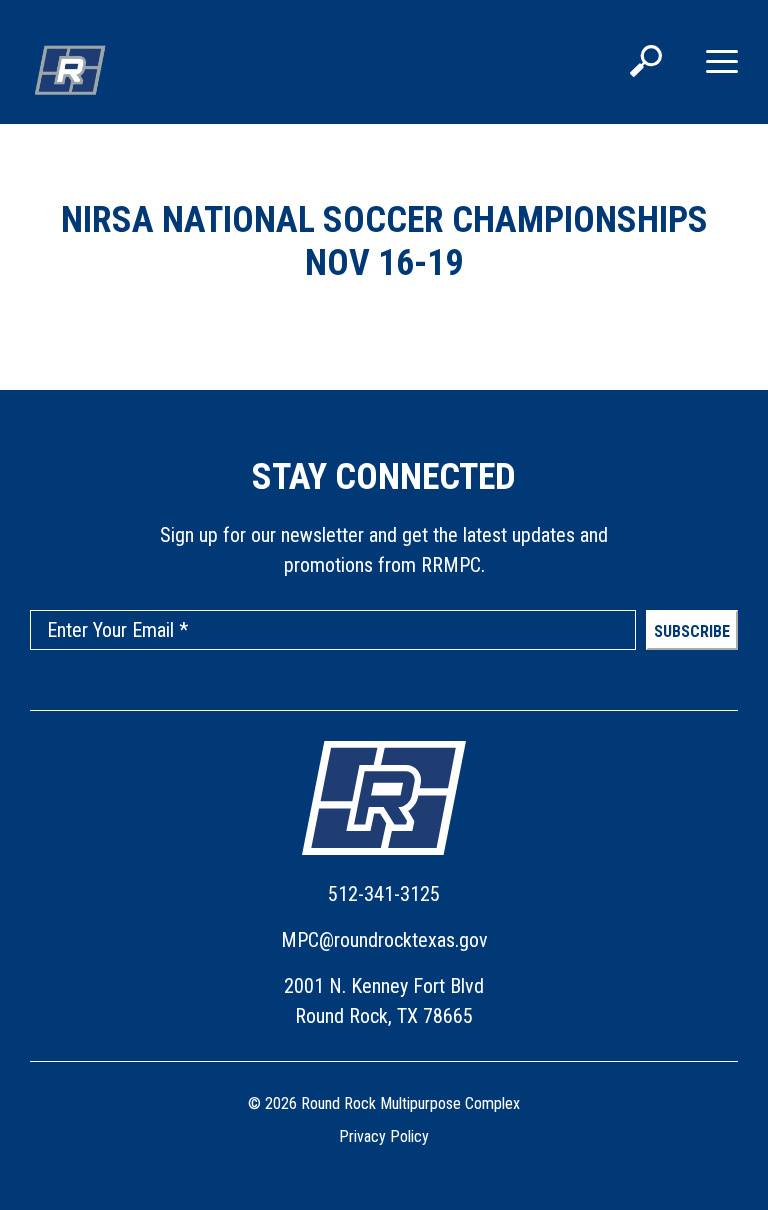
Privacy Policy (384, 1136)
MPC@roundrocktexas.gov (384, 940)
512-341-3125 (384, 894)
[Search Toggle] (646, 63)
